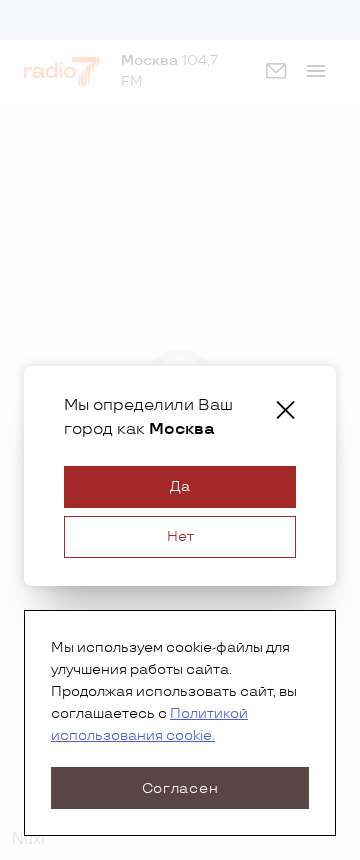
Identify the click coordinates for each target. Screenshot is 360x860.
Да (180, 486)
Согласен (180, 788)
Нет (180, 536)
